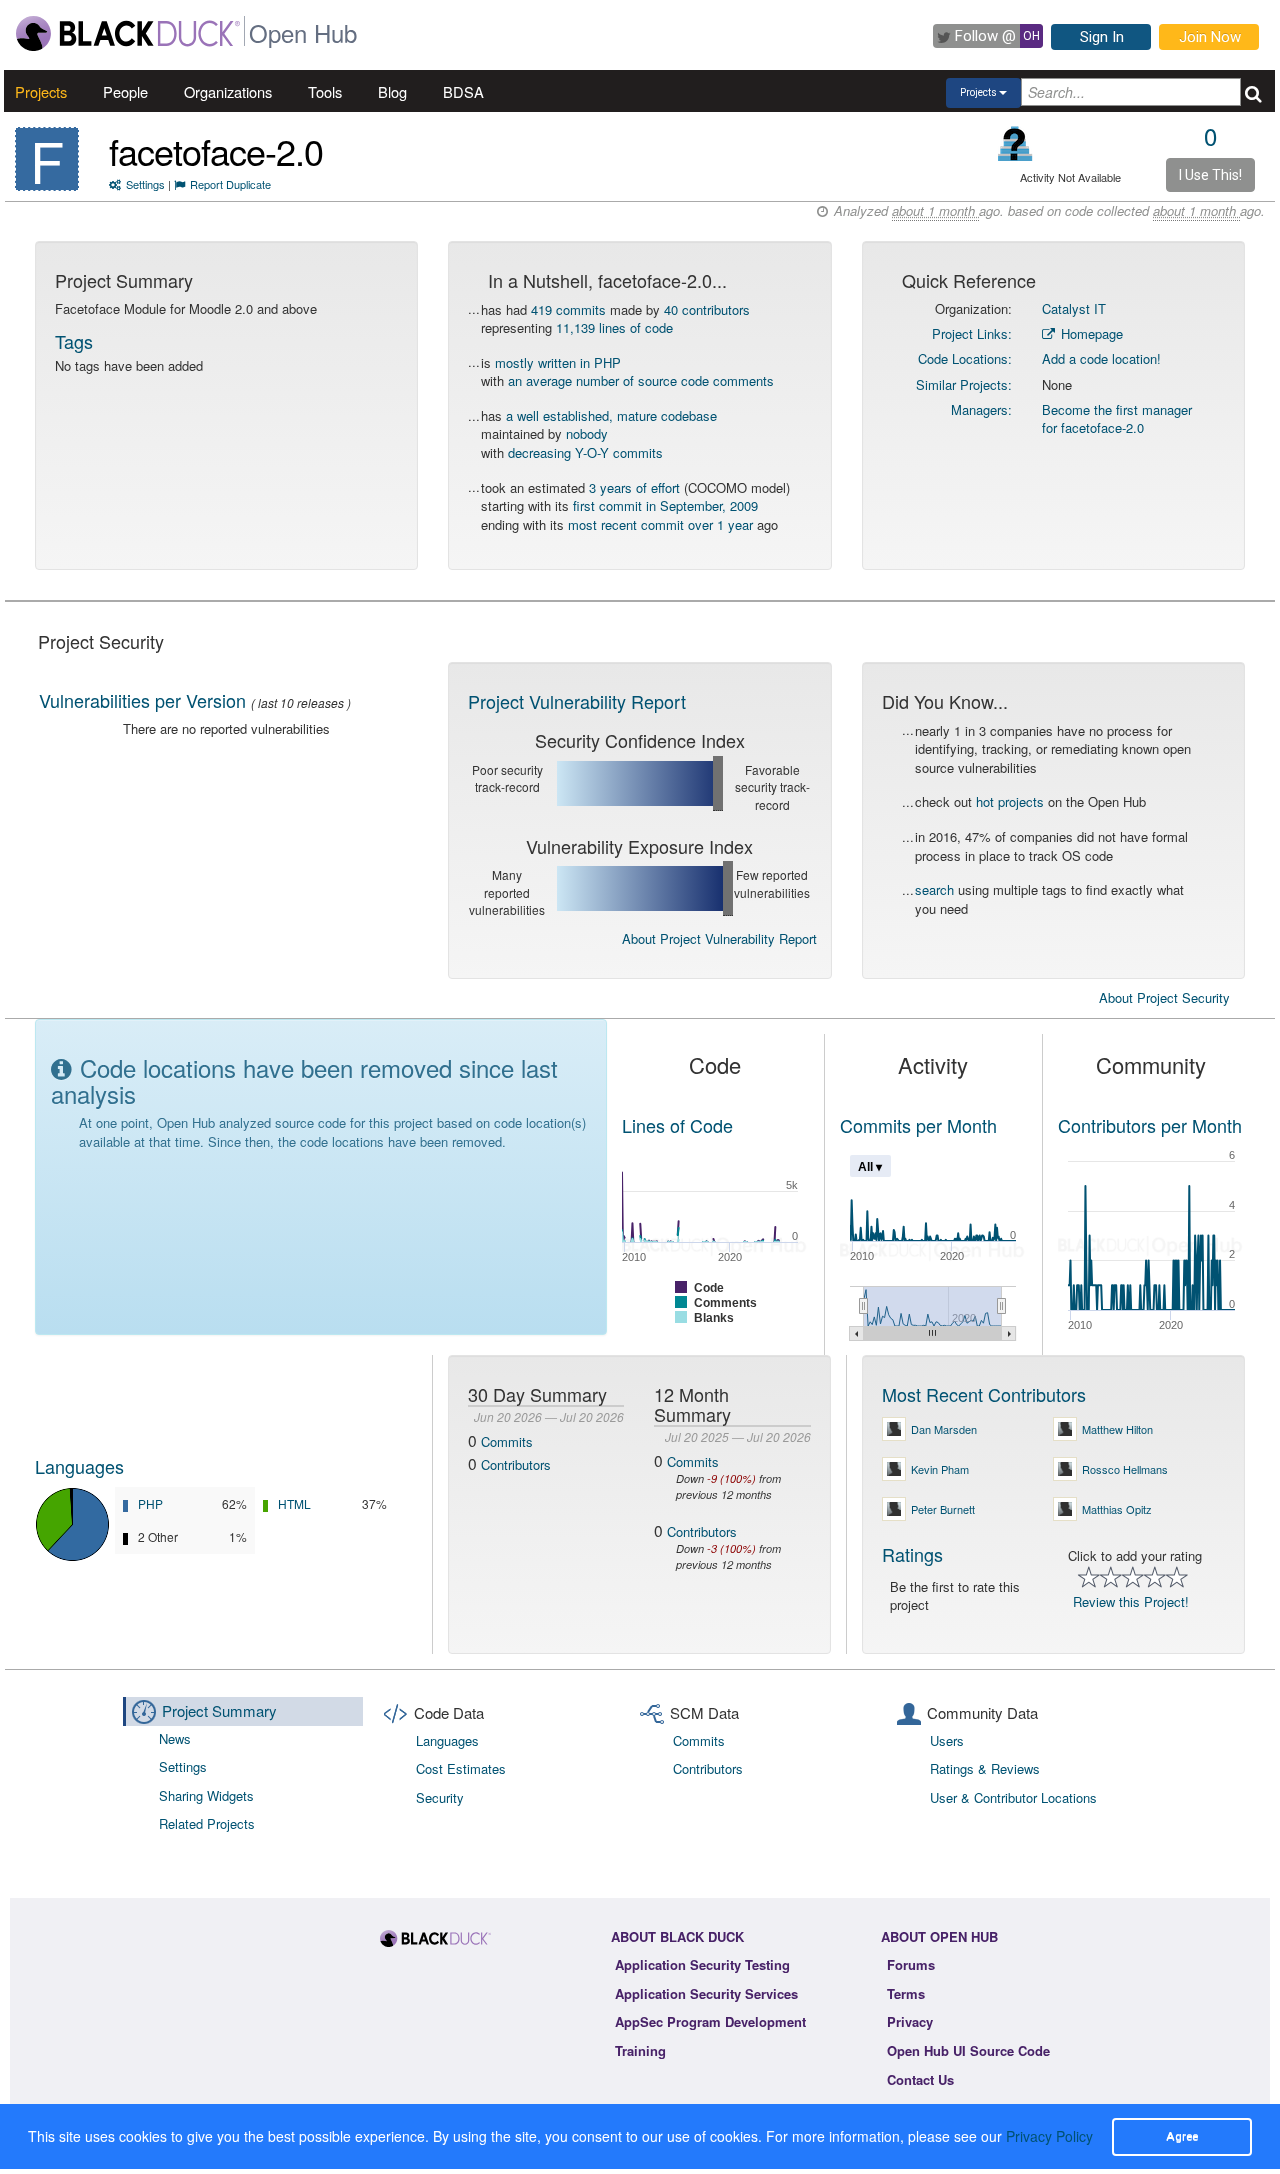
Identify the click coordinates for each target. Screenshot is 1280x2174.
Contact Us (920, 2079)
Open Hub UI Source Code (968, 2050)
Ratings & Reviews (985, 1768)
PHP (150, 1503)
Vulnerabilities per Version (142, 700)
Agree (1182, 2136)
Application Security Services (706, 1993)
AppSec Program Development (710, 2021)
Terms (906, 1993)
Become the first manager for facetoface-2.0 (1117, 419)
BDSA (463, 91)
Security (440, 1797)
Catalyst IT (1074, 308)
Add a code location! (1101, 358)
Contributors (516, 1464)
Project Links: (972, 333)
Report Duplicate (230, 184)
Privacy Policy (1049, 2136)
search (934, 889)
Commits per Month (918, 1125)
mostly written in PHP (558, 362)
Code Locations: (965, 358)
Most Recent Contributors (984, 1394)
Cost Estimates (461, 1768)
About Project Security (1164, 998)
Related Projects (207, 1823)
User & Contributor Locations (1013, 1797)
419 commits (568, 309)
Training (640, 2050)
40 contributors (707, 309)
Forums (911, 1964)
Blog (392, 91)
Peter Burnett (943, 1509)
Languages (79, 1466)
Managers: (981, 409)
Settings (145, 184)
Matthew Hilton (1117, 1429)
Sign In (1102, 37)
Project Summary (219, 1710)
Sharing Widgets (206, 1795)
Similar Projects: (964, 384)
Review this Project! (1131, 1601)
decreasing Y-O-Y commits (585, 452)
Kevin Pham (940, 1469)
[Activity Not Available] (1015, 143)
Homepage (1090, 333)
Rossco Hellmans (1125, 1469)
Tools (325, 91)
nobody (587, 433)
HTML (294, 1503)
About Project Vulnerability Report (719, 938)
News (175, 1738)
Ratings (912, 1554)
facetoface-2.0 (216, 150)
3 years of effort (634, 487)
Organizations (228, 91)
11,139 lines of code (614, 327)
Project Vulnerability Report (577, 701)
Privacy (910, 2021)
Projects (41, 91)
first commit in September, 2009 (665, 505)
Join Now (1210, 37)
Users (947, 1740)
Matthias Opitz (1117, 1509)
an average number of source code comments (641, 380)
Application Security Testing (702, 1964)
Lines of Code (677, 1125)
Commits (507, 1441)
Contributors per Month (1150, 1125)
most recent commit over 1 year (660, 524)
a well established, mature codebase (611, 415)
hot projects (1010, 801)
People (125, 91)
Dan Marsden (944, 1429)
